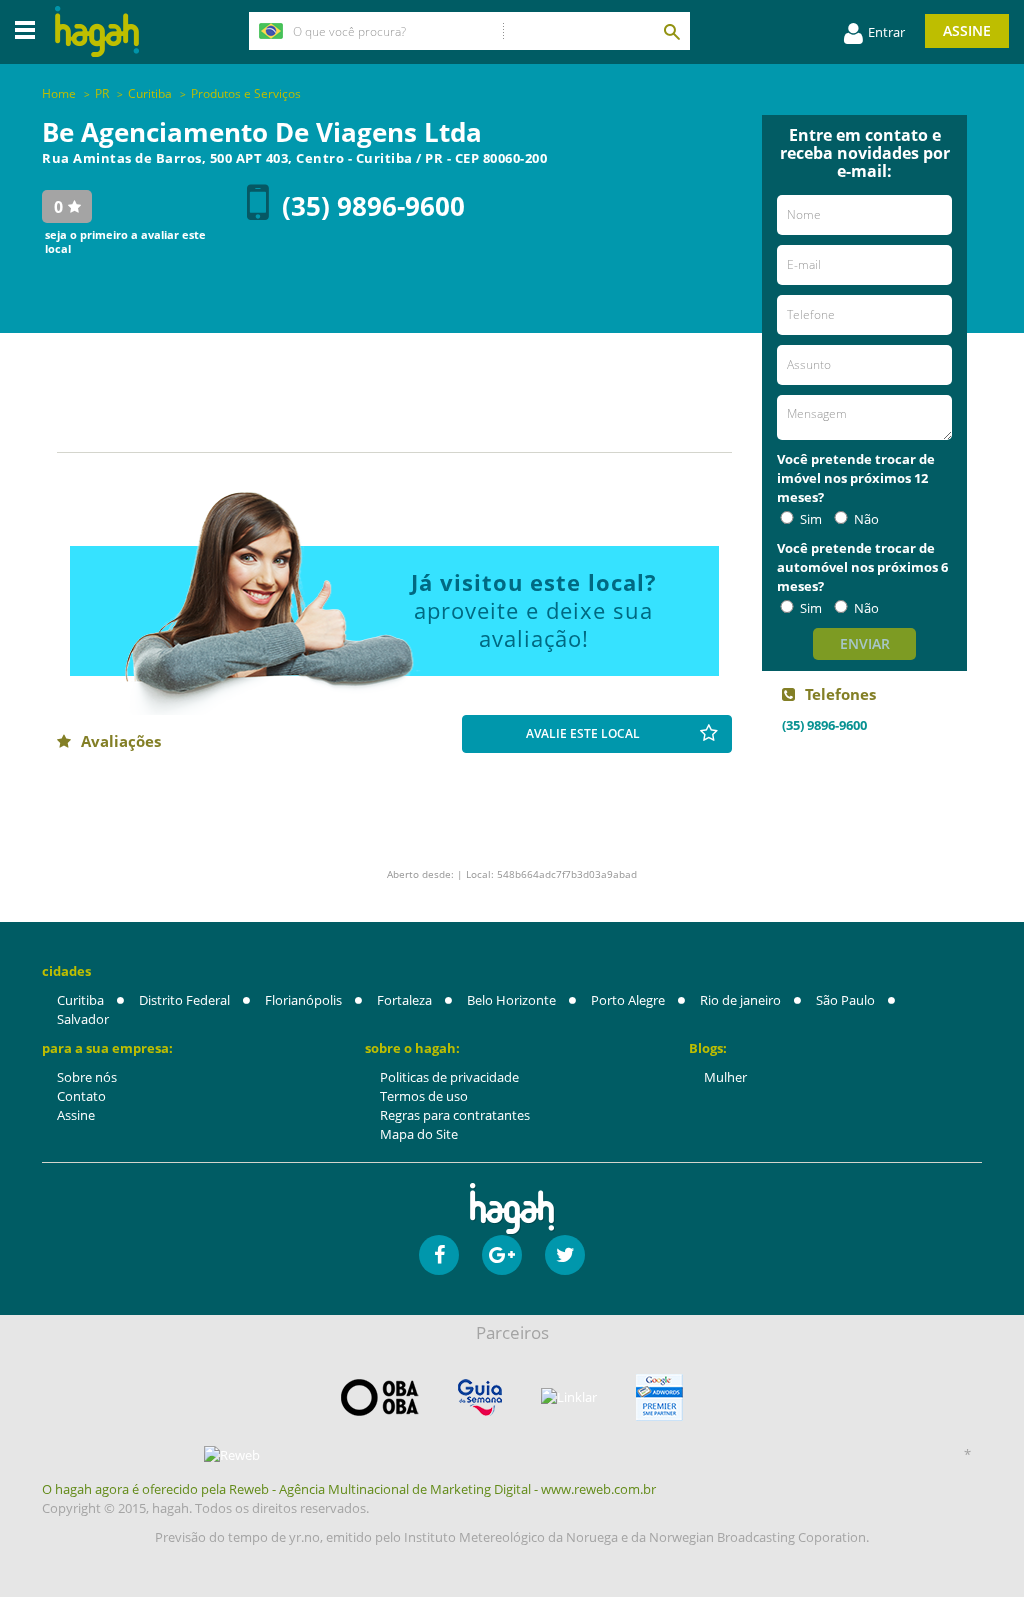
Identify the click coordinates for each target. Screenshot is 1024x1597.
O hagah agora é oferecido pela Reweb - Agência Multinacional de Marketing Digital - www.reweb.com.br (349, 1489)
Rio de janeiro (740, 1000)
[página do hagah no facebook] (439, 1255)
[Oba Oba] (380, 1397)
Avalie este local (583, 733)
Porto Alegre (628, 1000)
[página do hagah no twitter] (565, 1255)
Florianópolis (303, 1000)
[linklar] (569, 1397)
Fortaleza (404, 1000)
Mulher (725, 1077)
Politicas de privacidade (449, 1077)
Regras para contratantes (455, 1115)
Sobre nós (87, 1077)
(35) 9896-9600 (373, 206)
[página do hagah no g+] (502, 1255)
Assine (967, 30)
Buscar (671, 31)
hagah (97, 31)
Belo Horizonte (511, 1000)
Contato (81, 1096)
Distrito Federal (184, 1000)
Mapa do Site (419, 1134)
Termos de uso (424, 1096)
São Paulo (845, 1000)
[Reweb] (232, 1455)
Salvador (83, 1019)
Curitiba (80, 1000)
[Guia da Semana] (480, 1397)
